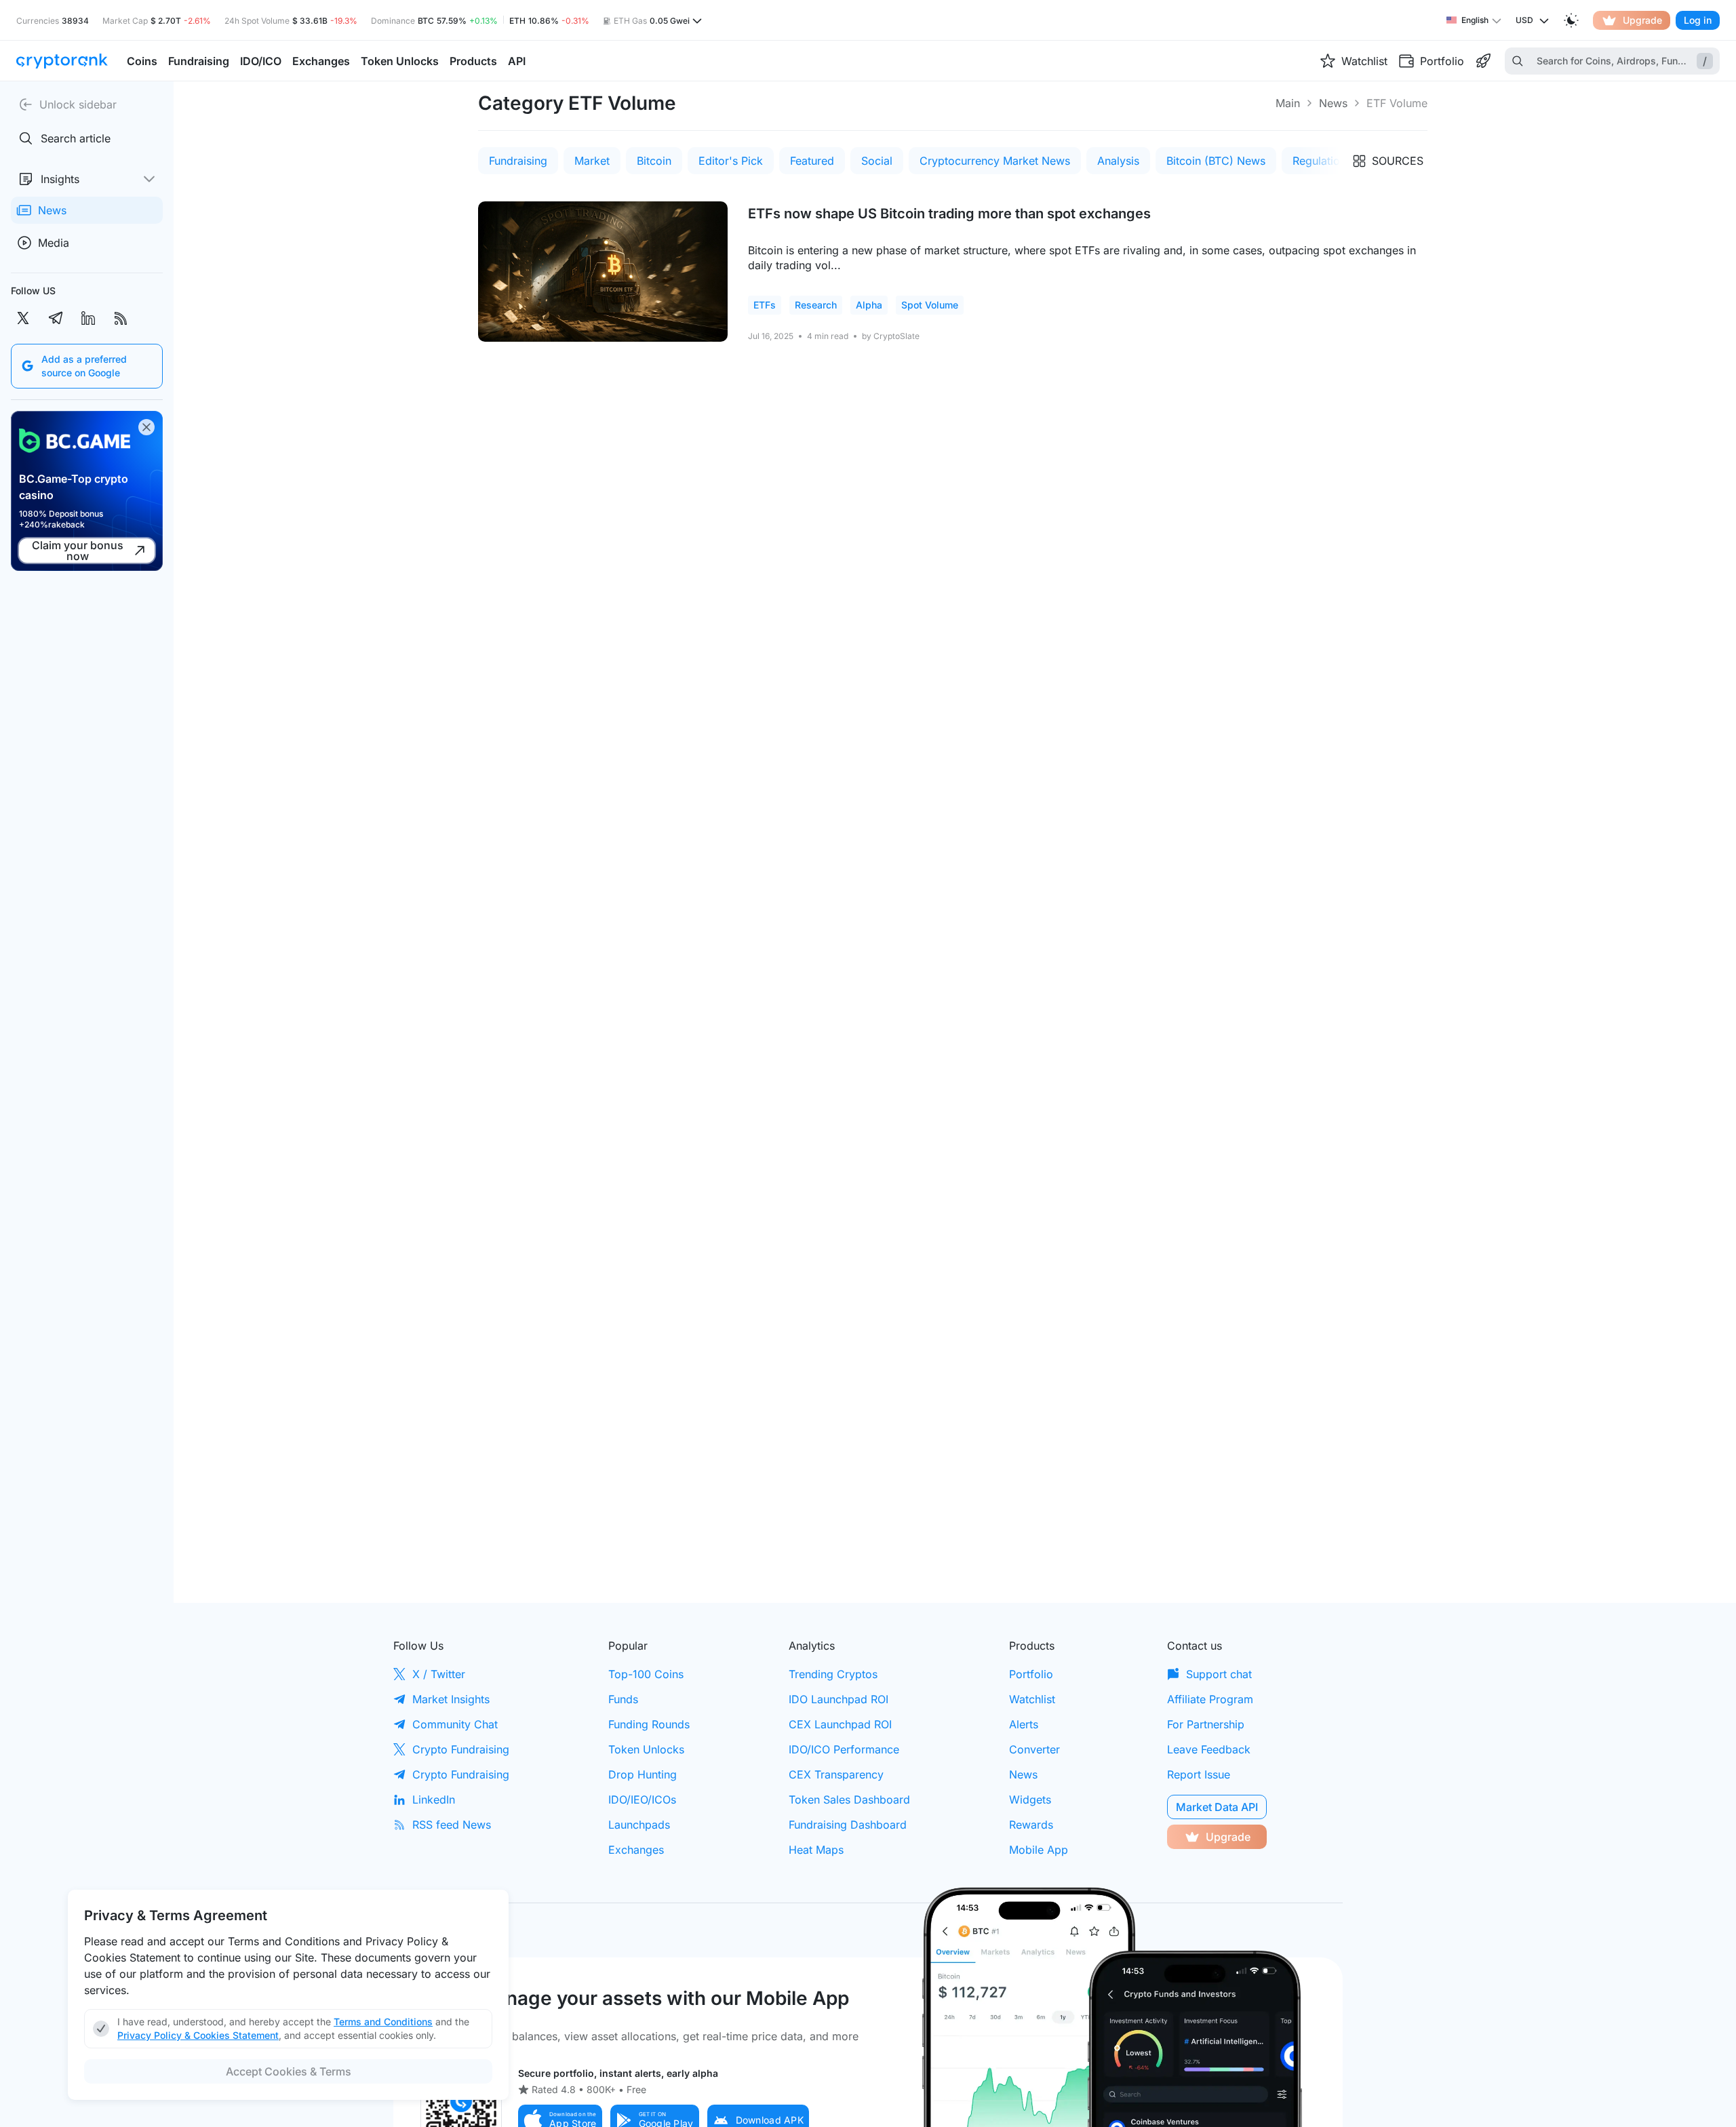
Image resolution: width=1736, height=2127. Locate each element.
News (1333, 103)
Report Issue (1199, 1774)
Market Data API (1217, 1807)
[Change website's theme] (1571, 20)
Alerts (1024, 1724)
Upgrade (1642, 20)
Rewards (1031, 1825)
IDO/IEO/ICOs (642, 1800)
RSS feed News (452, 1825)
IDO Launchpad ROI (839, 1699)
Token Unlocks (646, 1749)
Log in (1698, 20)
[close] (146, 427)
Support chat (1219, 1674)
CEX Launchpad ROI (840, 1724)
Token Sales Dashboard (849, 1800)
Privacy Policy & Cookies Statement (198, 2035)
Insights (60, 179)
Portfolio (1031, 1674)
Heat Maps (816, 1850)
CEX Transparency (836, 1774)
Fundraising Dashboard (848, 1825)
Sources (1398, 161)
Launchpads (639, 1825)
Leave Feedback (1209, 1749)
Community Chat (455, 1724)
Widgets (1030, 1800)
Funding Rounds (649, 1724)
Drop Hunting (643, 1774)
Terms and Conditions (383, 2022)
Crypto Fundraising (461, 1749)
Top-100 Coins (646, 1674)
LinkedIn (434, 1800)
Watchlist (1032, 1699)
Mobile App (1039, 1850)
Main (1288, 103)
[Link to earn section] (1483, 61)
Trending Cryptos (833, 1674)
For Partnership (1206, 1724)
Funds (623, 1699)
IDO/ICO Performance (844, 1749)
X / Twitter (439, 1674)
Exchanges (636, 1850)
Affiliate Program (1210, 1699)
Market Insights (451, 1699)
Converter (1034, 1749)
